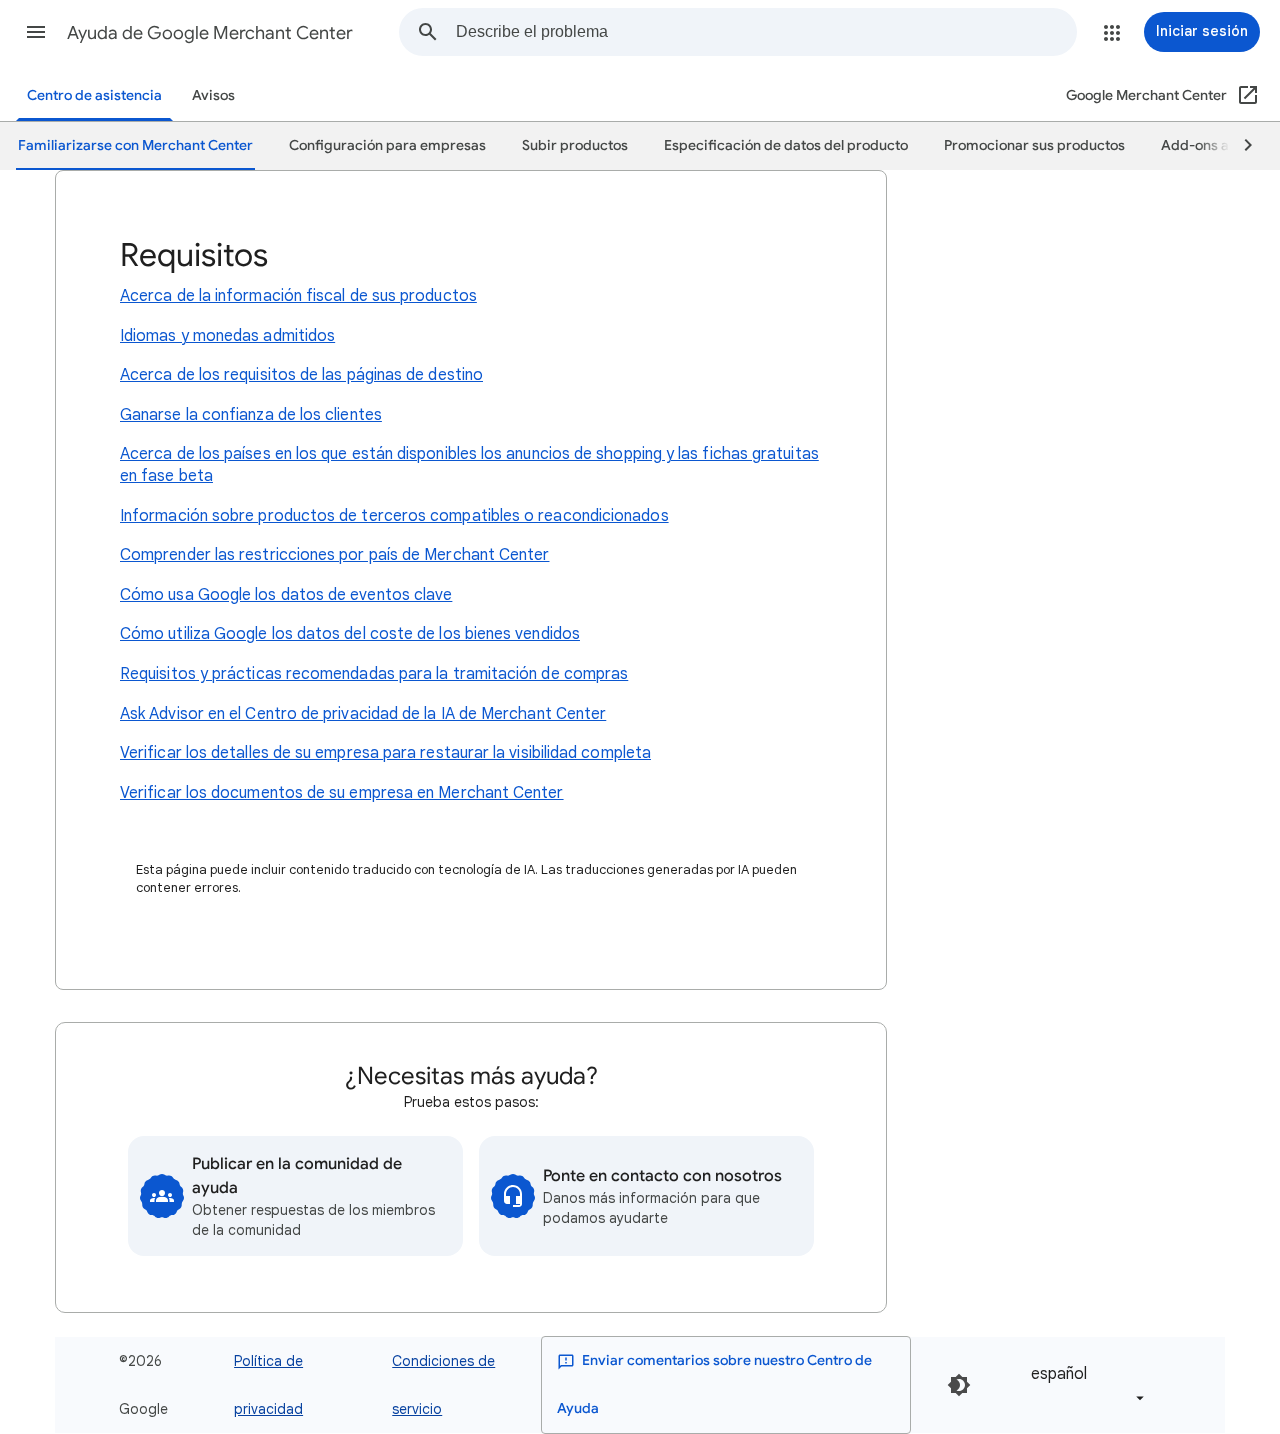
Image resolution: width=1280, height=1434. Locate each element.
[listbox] (1084, 1385)
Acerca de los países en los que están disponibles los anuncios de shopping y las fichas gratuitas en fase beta (469, 465)
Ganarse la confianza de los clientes (251, 415)
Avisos (213, 95)
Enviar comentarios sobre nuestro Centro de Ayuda (714, 1384)
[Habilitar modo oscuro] (959, 1385)
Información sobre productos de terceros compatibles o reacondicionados (394, 516)
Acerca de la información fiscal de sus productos (298, 296)
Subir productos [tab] (575, 145)
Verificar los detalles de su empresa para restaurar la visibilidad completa (385, 753)
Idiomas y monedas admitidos (227, 336)
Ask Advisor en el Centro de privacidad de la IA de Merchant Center (363, 714)
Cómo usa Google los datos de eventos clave (286, 595)
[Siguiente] (1239, 146)
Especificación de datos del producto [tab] (786, 145)
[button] (36, 32)
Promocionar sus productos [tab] (1034, 145)
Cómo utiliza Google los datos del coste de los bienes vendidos (350, 634)
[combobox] (766, 32)
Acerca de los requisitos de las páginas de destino (301, 375)
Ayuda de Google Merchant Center (210, 33)
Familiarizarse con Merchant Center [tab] (135, 145)
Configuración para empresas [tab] (387, 145)
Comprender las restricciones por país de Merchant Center (334, 555)
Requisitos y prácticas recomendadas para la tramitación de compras (374, 674)
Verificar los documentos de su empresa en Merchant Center (342, 793)
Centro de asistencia (94, 95)
